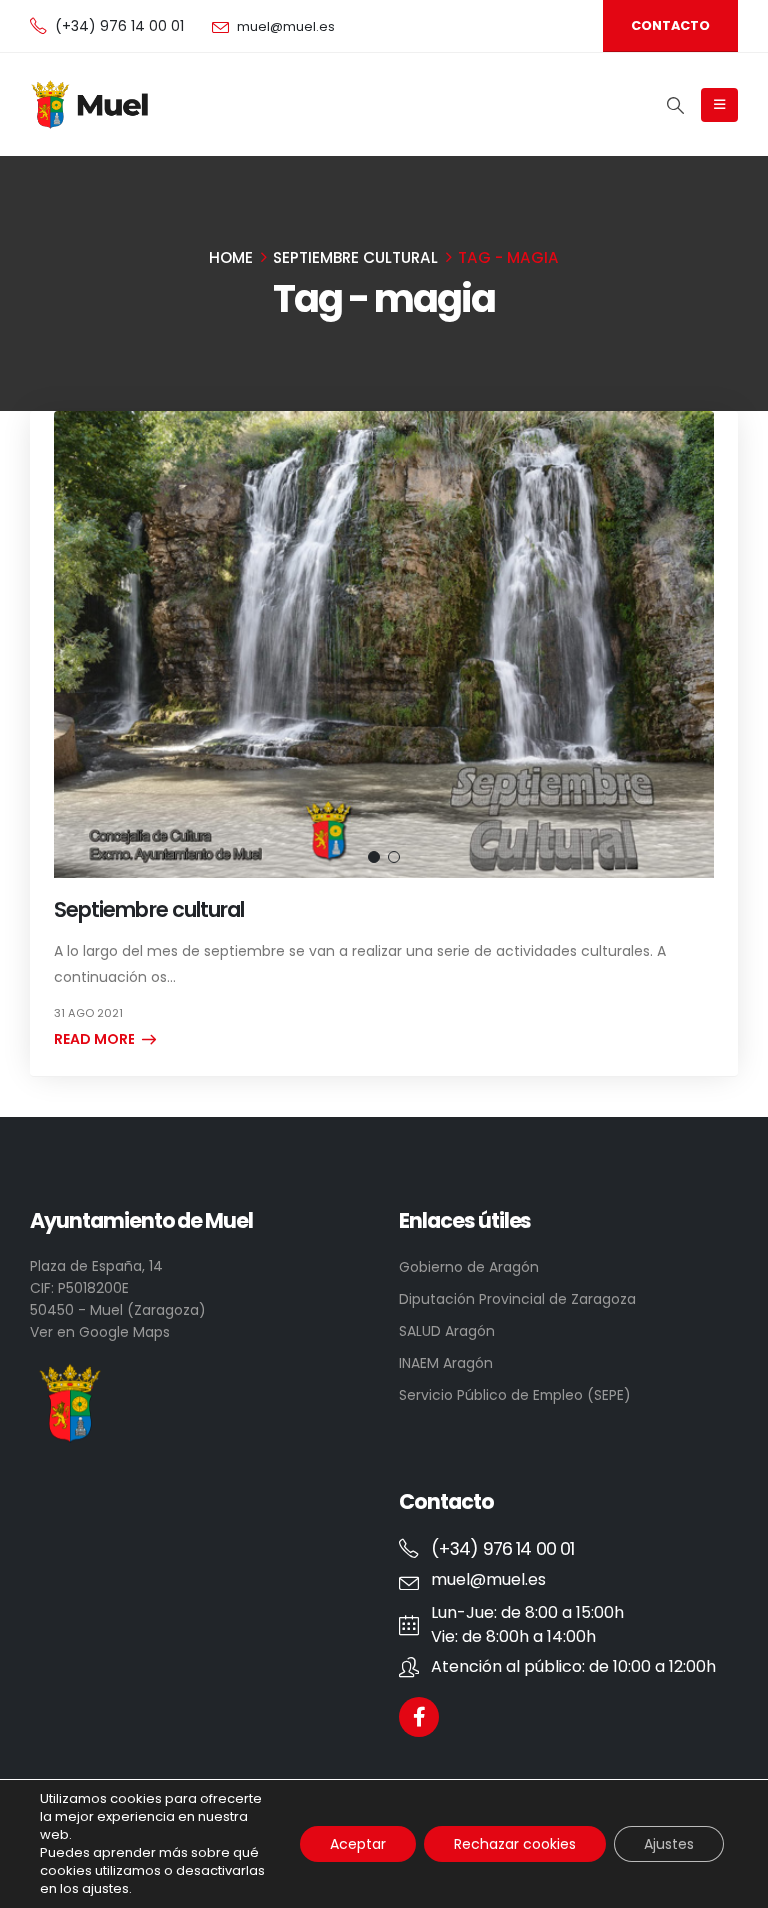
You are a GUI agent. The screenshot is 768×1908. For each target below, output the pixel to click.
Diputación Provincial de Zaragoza (517, 1299)
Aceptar (358, 1844)
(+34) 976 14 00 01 (119, 26)
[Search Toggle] (675, 105)
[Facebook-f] (419, 1717)
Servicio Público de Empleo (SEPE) (515, 1395)
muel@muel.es (286, 26)
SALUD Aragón (447, 1331)
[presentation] (79, 644)
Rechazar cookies (515, 1844)
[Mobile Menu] (719, 105)
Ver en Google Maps (100, 1332)
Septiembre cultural (149, 909)
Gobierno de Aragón (469, 1267)
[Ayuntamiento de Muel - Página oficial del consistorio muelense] (91, 105)
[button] (374, 857)
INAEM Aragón (446, 1363)
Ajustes (669, 1844)
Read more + (100, 1039)
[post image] (384, 644)
